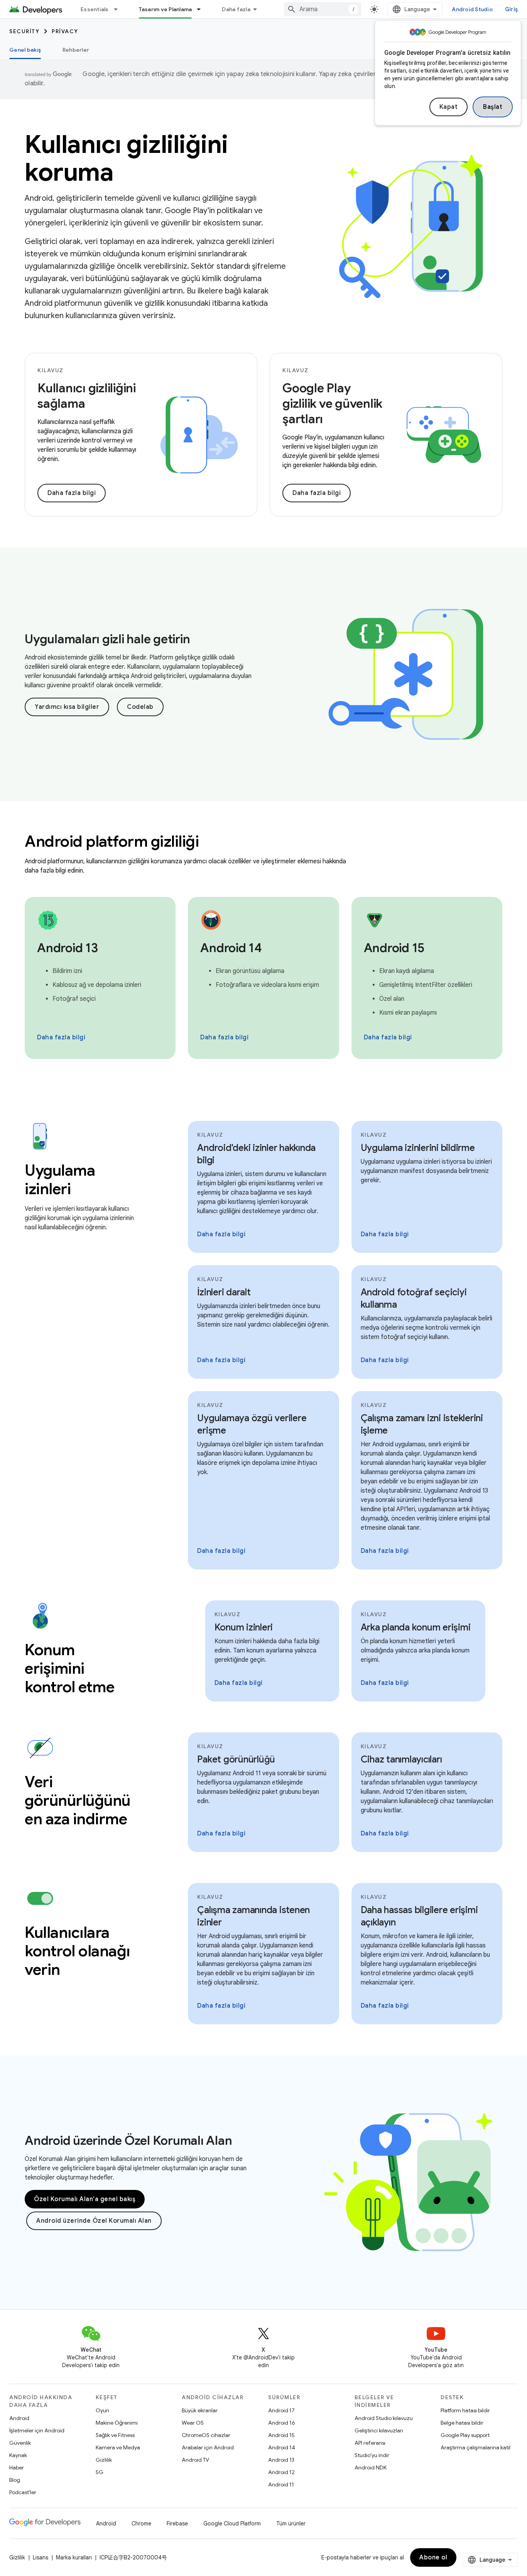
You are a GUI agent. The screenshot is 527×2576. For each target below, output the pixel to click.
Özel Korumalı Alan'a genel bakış (85, 2199)
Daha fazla (236, 9)
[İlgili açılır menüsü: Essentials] (119, 9)
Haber (17, 2468)
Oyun (102, 2410)
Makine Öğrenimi (117, 2423)
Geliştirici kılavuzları (379, 2430)
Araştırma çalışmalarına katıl (475, 2447)
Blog (15, 2480)
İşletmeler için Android (37, 2430)
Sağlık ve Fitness (115, 2435)
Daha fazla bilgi (72, 493)
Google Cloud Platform (232, 2523)
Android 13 (281, 2460)
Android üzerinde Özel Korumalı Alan (128, 2140)
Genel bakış (25, 50)
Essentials (95, 9)
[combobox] (323, 9)
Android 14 (282, 2447)
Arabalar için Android (208, 2447)
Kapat (449, 107)
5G (100, 2472)
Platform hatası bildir (465, 2410)
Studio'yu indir (372, 2455)
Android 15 (281, 2435)
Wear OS (193, 2423)
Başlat (493, 107)
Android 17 (281, 2410)
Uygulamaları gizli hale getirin (107, 639)
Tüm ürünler (291, 2523)
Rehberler (76, 50)
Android (19, 2418)
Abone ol (433, 2557)
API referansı (370, 2443)
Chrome (141, 2523)
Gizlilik (104, 2460)
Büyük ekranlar (200, 2410)
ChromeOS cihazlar (206, 2435)
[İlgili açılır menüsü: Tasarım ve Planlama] (202, 9)
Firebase (177, 2523)
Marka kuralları (74, 2557)
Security (24, 31)
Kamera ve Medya (118, 2447)
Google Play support (465, 2435)
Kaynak (18, 2455)
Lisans (41, 2557)
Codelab (140, 707)
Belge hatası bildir (462, 2423)
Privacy (65, 31)
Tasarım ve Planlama (166, 9)
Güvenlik (20, 2443)
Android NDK (371, 2468)
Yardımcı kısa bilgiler (67, 707)
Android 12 (281, 2472)
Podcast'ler (23, 2492)
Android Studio (472, 9)
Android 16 (282, 2423)
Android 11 (281, 2484)
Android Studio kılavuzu (384, 2418)
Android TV (195, 2460)
